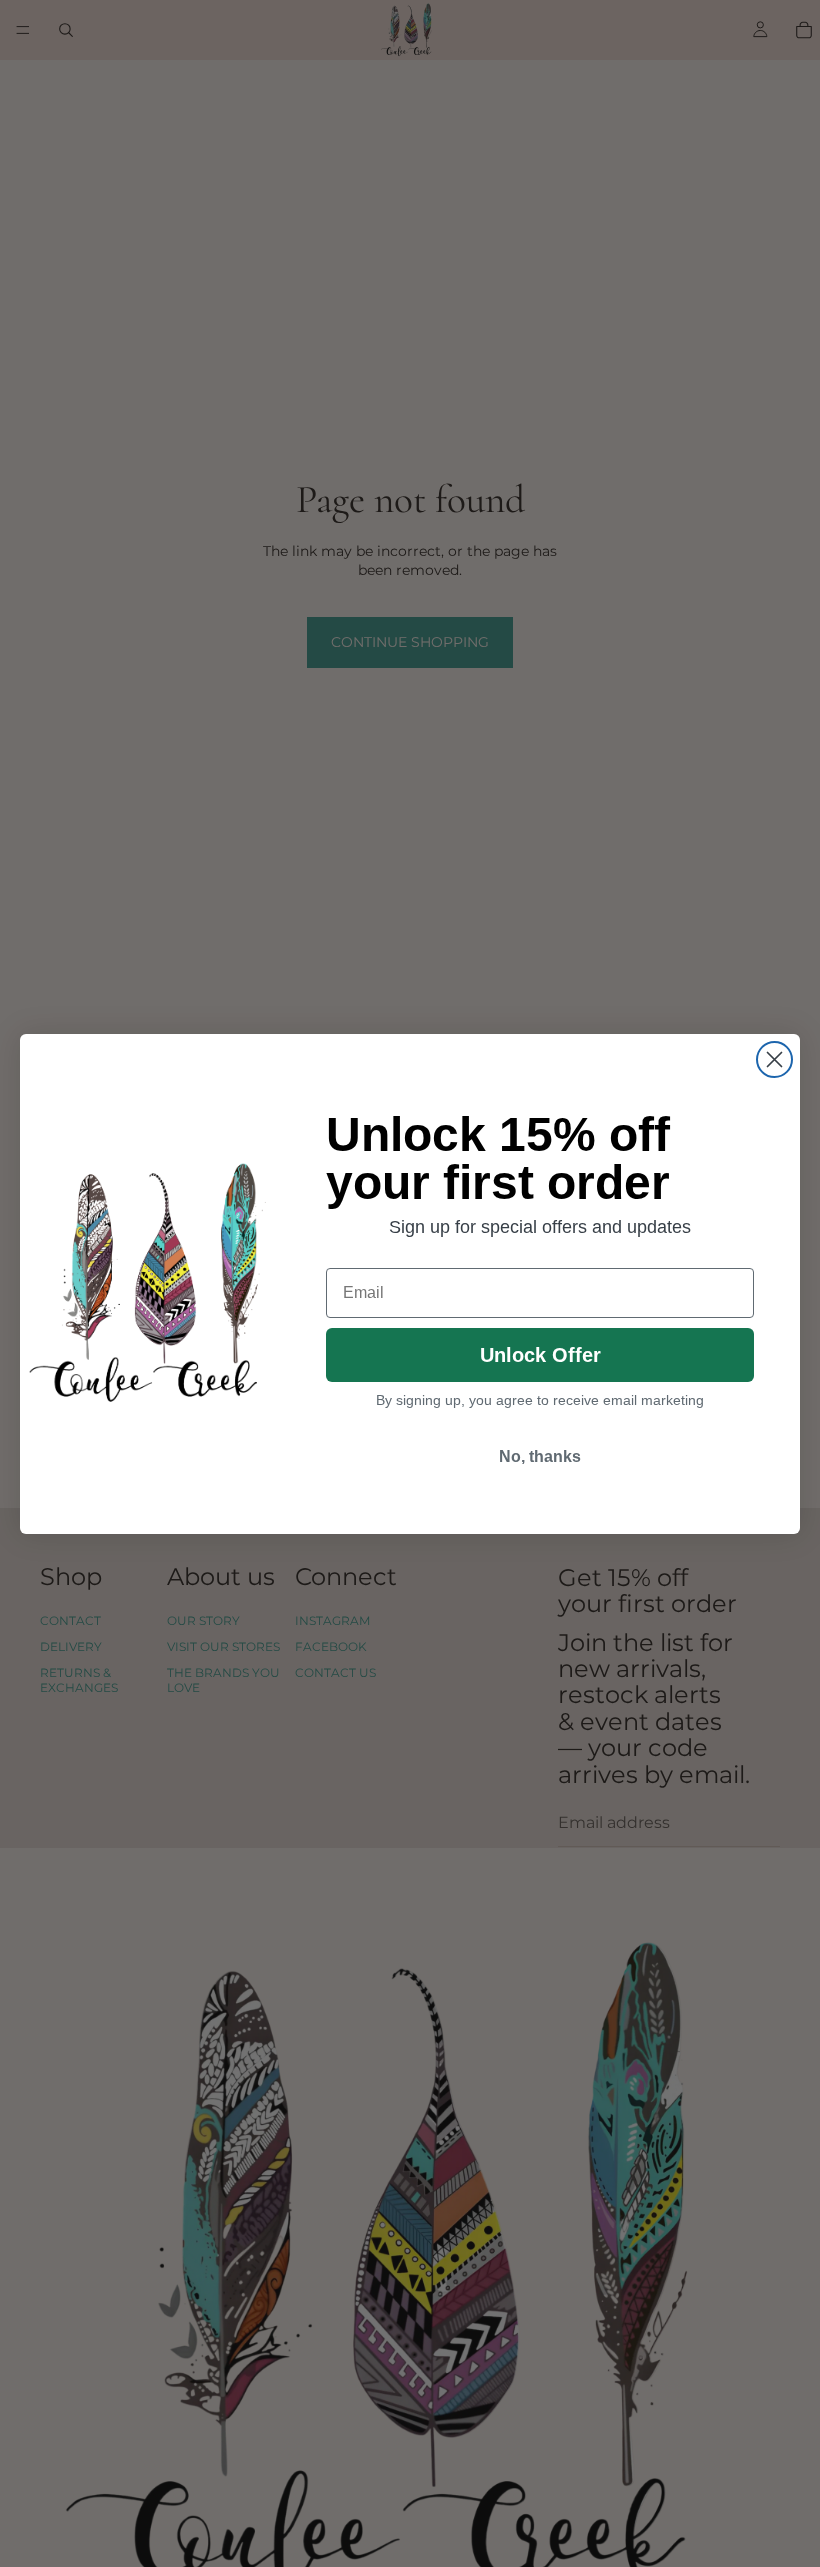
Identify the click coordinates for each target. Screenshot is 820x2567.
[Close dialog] (774, 1059)
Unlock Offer (540, 1355)
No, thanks (540, 1456)
